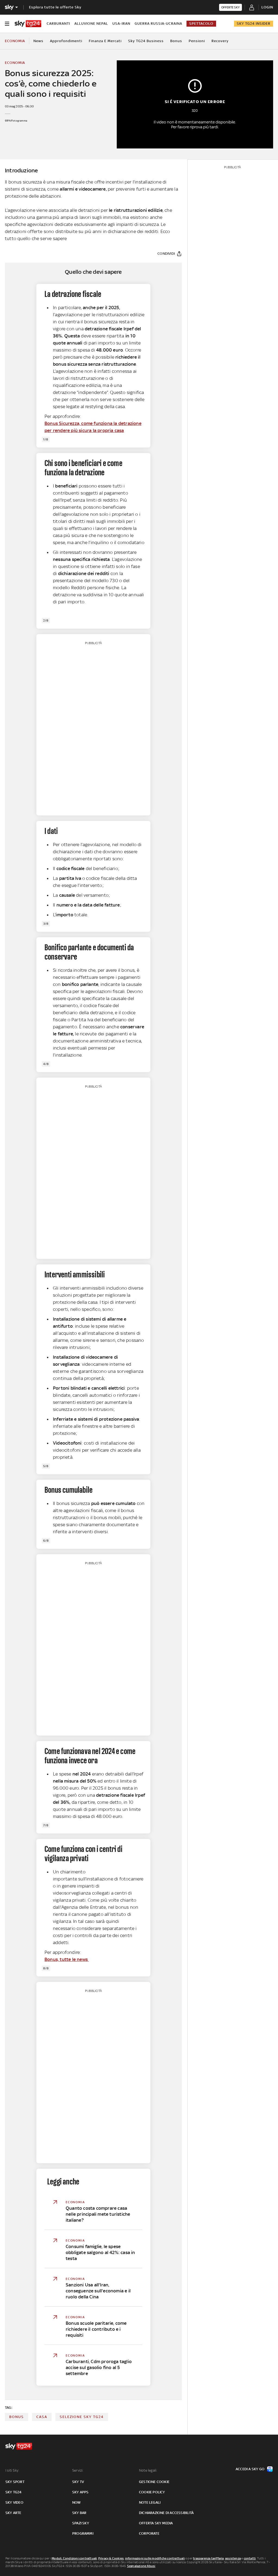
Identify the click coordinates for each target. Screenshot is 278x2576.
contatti (250, 2558)
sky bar (79, 2513)
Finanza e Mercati (105, 41)
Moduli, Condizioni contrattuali (74, 2558)
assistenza (233, 2558)
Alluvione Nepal (91, 24)
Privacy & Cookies (111, 2558)
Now (77, 2502)
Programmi (83, 2533)
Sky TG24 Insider (254, 24)
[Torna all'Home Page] (28, 24)
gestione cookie (154, 2482)
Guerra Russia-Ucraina (158, 24)
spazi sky (81, 2523)
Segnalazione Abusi (141, 2566)
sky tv (78, 2482)
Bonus (176, 41)
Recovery (220, 41)
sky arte (13, 2513)
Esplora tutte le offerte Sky (55, 7)
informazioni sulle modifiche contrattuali (155, 2558)
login (267, 7)
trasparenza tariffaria (208, 2558)
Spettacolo (201, 24)
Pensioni (197, 41)
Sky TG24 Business (146, 41)
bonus (17, 2417)
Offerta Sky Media (156, 2523)
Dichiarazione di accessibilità (166, 2513)
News (38, 41)
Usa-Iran (121, 24)
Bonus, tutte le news (67, 1959)
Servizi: (78, 2470)
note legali (150, 2502)
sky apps (80, 2492)
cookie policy (152, 2492)
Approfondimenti (66, 41)
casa (42, 2417)
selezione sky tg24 (82, 2417)
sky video (14, 2502)
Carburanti (58, 24)
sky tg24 (14, 2492)
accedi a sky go (250, 2469)
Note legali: (148, 2470)
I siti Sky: (12, 2470)
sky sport (15, 2482)
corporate (149, 2533)
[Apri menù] (7, 24)
